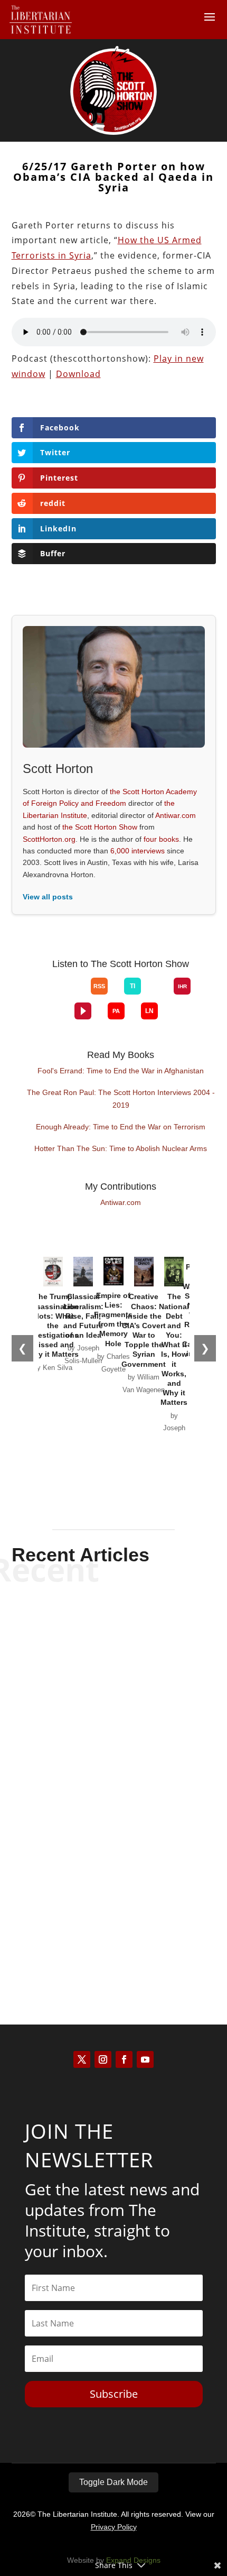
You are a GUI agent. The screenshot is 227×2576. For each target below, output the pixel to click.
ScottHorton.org (49, 839)
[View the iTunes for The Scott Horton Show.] (58, 995)
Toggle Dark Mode (113, 2482)
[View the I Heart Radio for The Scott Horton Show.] (182, 986)
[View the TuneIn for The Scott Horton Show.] (133, 986)
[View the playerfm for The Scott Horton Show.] (83, 1011)
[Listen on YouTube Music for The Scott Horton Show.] (74, 995)
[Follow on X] (82, 2059)
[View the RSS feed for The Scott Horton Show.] (99, 986)
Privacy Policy (114, 2527)
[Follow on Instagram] (103, 2059)
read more (113, 1687)
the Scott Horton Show (100, 827)
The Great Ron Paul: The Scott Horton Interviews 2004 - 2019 (121, 1099)
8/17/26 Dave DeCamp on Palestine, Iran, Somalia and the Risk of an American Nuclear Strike (114, 1762)
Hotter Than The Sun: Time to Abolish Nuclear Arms (121, 1148)
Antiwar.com (176, 815)
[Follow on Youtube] (145, 2059)
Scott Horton (95, 1669)
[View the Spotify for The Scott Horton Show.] (42, 995)
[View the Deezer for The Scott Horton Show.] (157, 995)
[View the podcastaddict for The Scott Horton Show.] (116, 1011)
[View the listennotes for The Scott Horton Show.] (149, 1011)
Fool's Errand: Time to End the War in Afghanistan (121, 1071)
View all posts (48, 897)
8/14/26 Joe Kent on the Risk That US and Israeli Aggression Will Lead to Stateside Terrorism (114, 1894)
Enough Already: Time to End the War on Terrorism (121, 1127)
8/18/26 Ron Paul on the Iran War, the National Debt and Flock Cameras (114, 1639)
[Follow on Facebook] (124, 2059)
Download (78, 374)
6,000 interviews (138, 851)
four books (161, 839)
